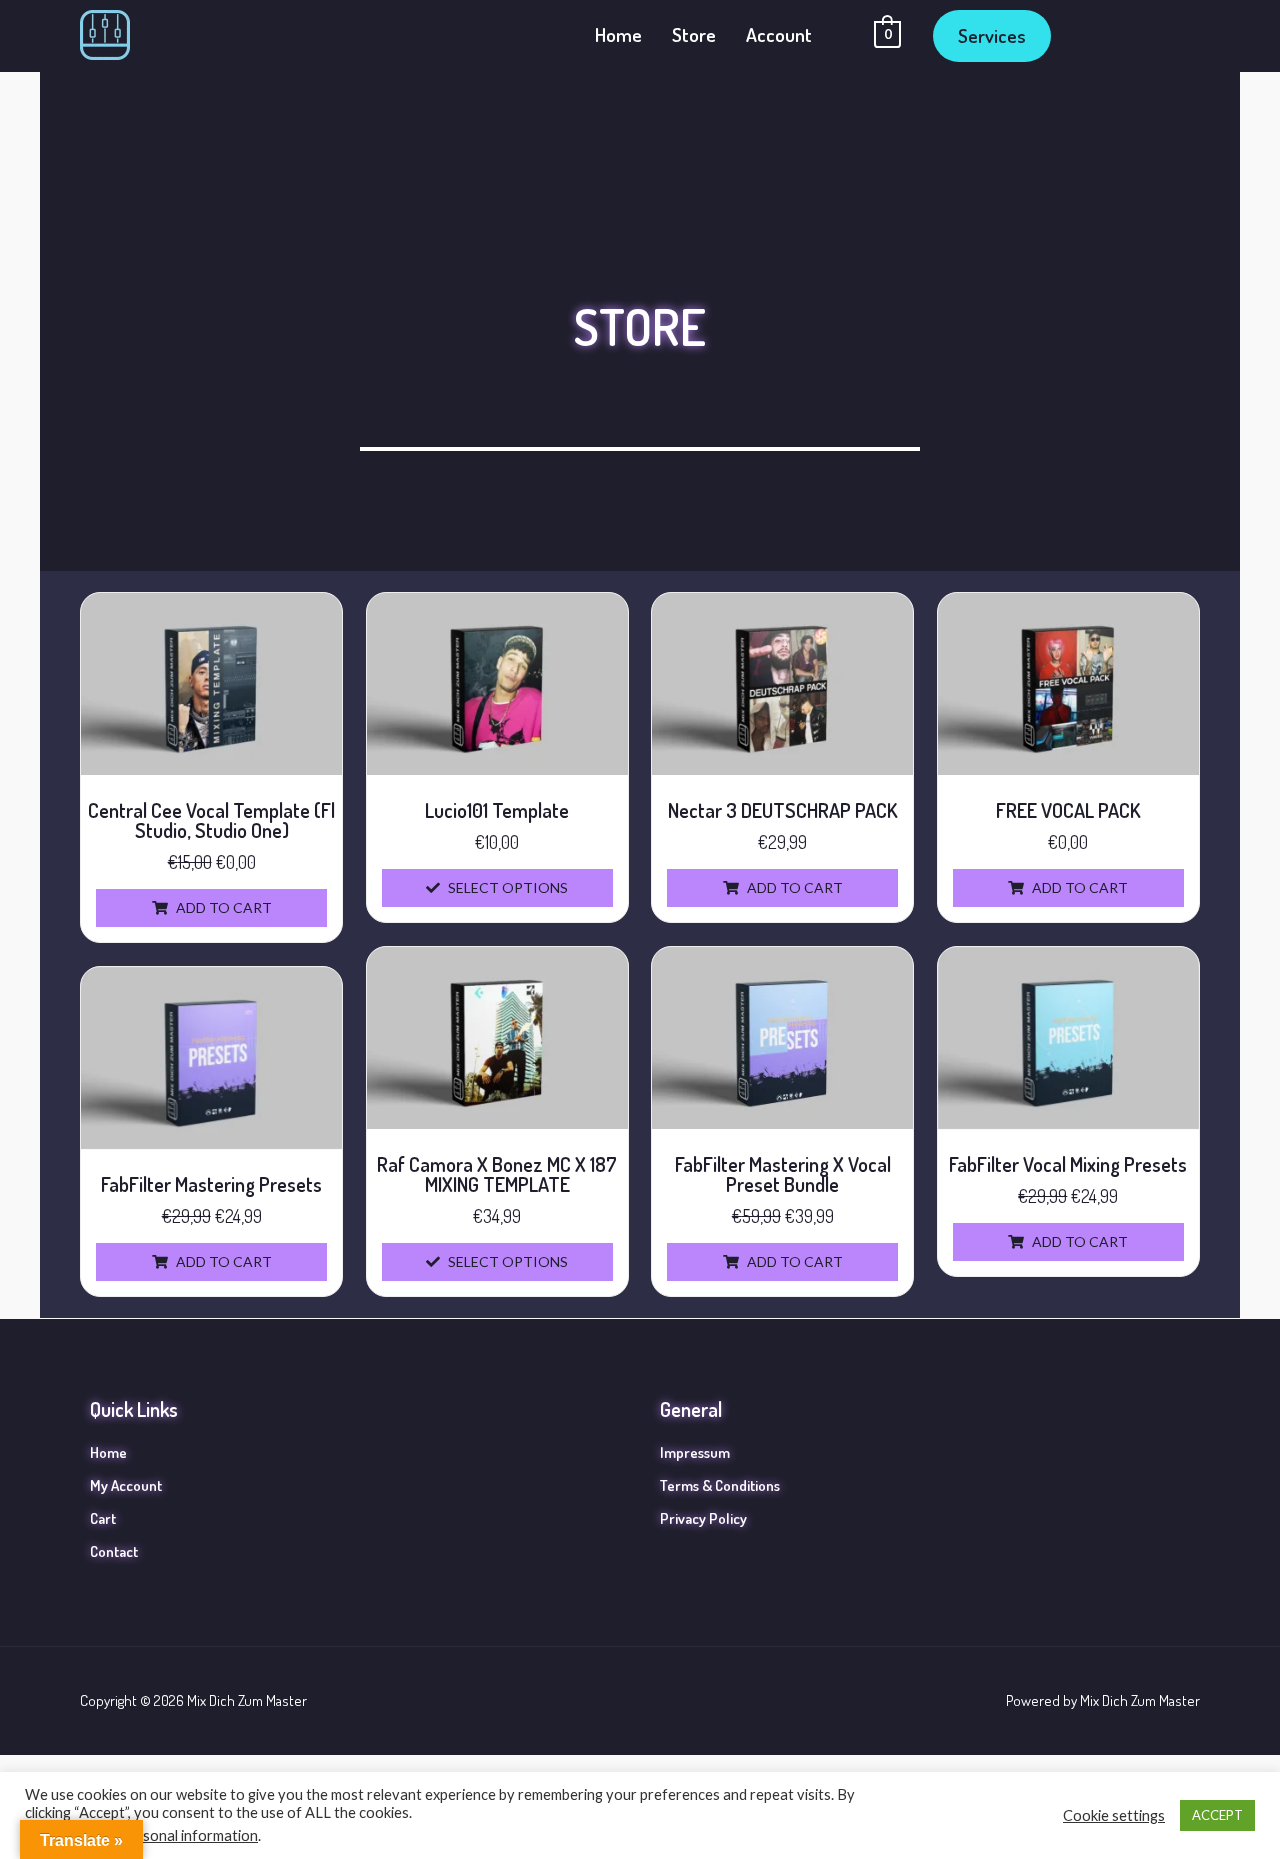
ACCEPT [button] (1217, 1815)
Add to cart (224, 907)
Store (694, 34)
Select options (508, 887)
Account (779, 34)
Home (618, 34)
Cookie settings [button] (1114, 1815)
